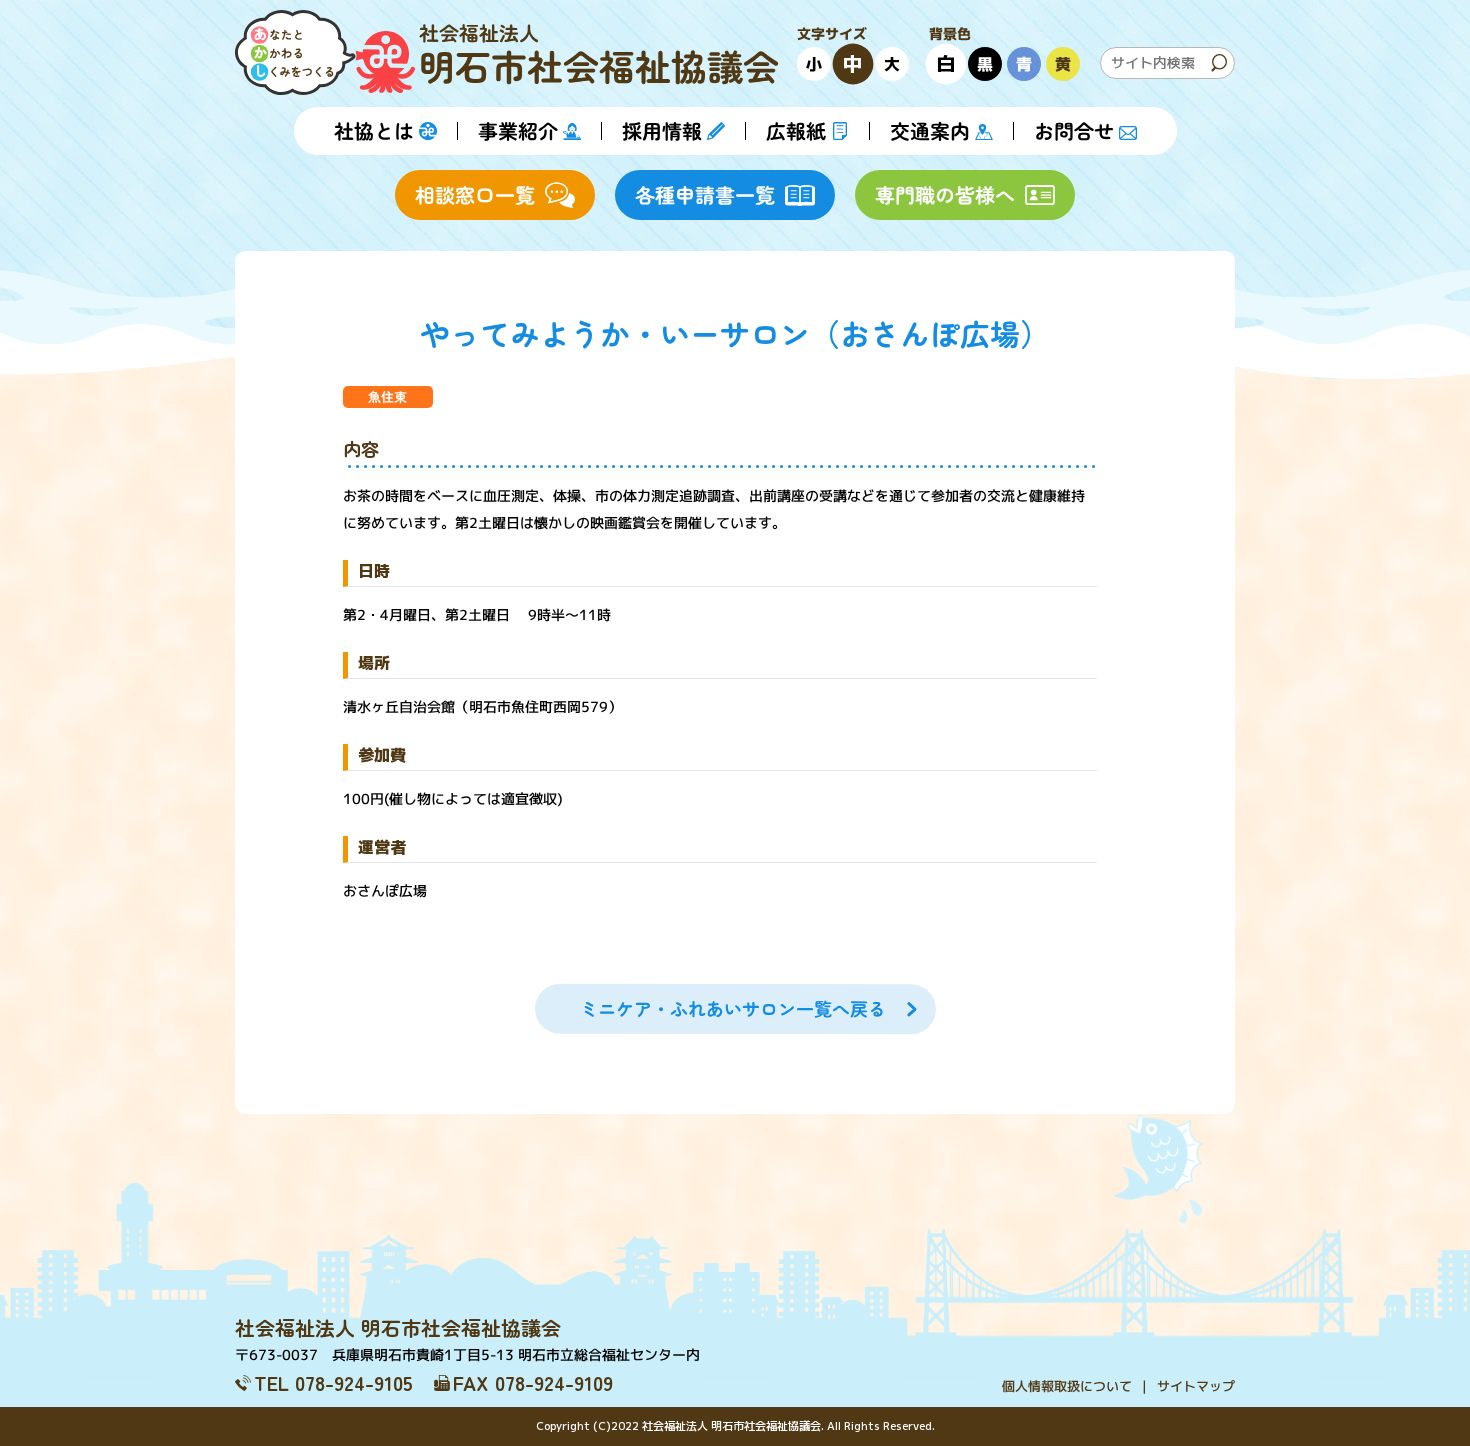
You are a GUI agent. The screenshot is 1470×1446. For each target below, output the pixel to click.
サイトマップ (1196, 1386)
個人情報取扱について (1067, 1386)
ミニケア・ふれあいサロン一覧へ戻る (732, 1008)
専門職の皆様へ (945, 194)
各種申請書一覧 (705, 194)
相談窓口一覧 (475, 194)
